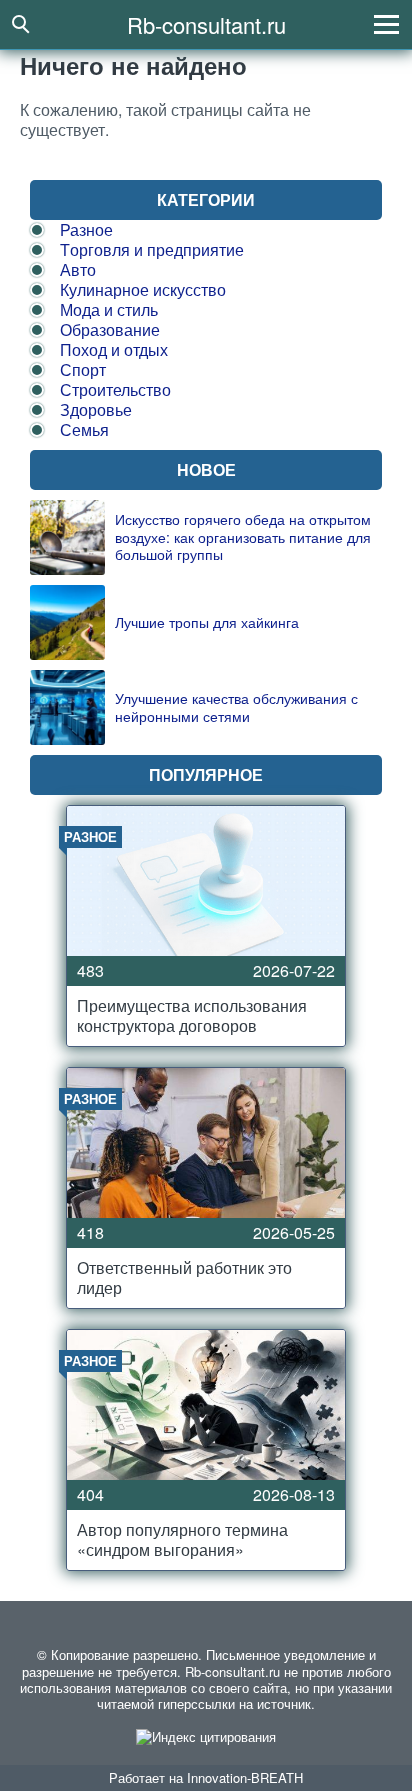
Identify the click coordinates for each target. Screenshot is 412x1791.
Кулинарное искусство (143, 289)
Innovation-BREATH (245, 1777)
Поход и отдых (114, 349)
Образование (110, 329)
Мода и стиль (109, 309)
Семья (84, 429)
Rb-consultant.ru (206, 24)
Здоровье (96, 409)
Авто (78, 269)
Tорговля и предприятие (152, 249)
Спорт (83, 369)
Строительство (115, 389)
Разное (86, 229)
